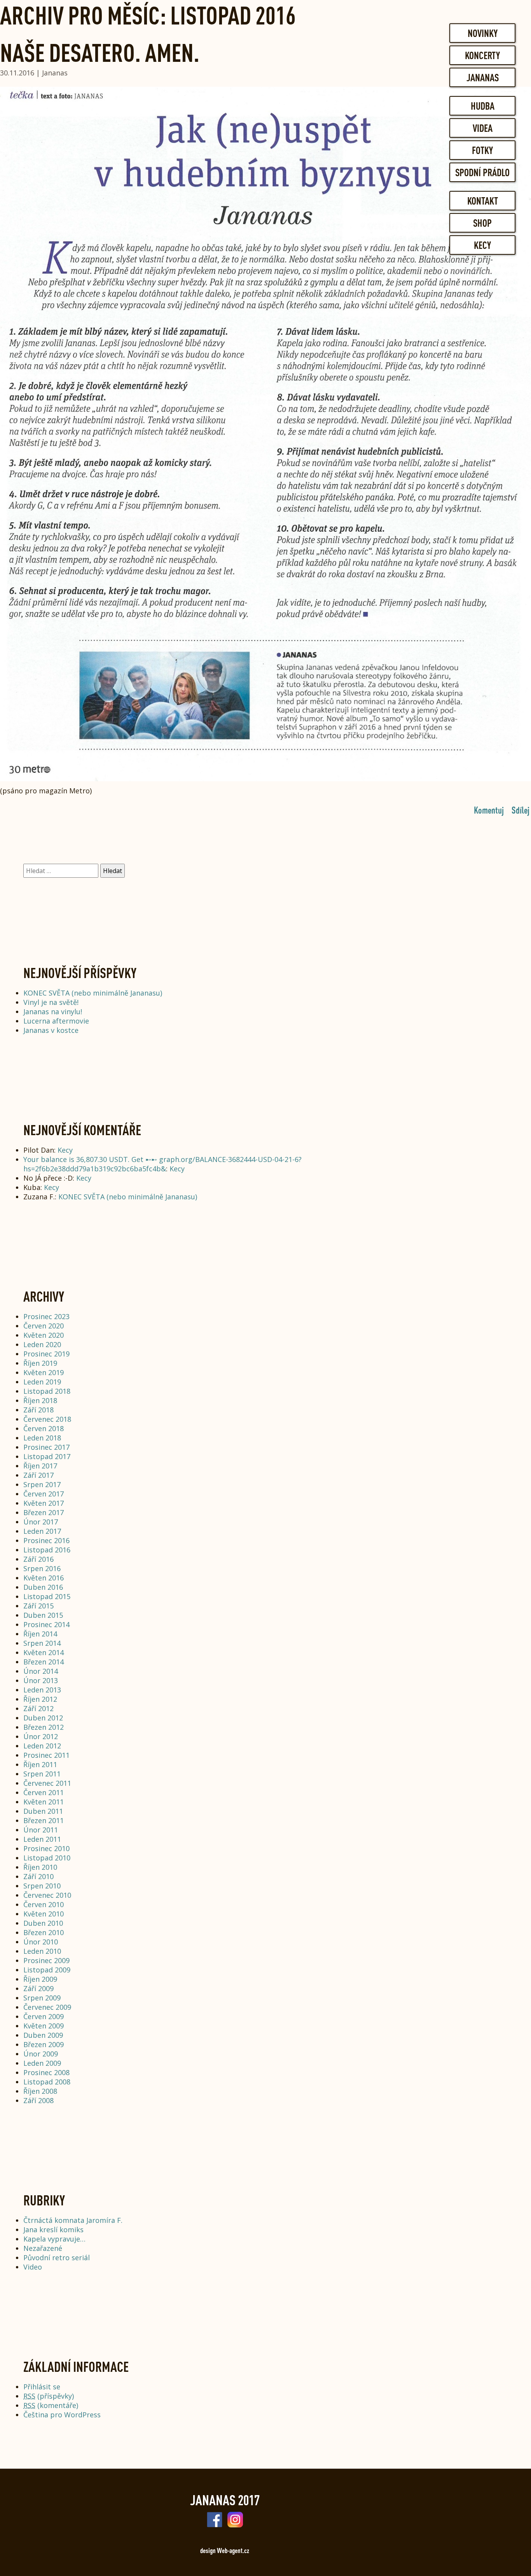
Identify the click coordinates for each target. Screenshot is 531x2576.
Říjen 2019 (40, 1363)
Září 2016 (38, 1559)
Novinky (483, 33)
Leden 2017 (42, 1531)
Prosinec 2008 (46, 2072)
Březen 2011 (44, 1820)
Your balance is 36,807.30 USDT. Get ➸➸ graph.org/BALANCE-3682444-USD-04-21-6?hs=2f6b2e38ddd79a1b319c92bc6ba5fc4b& (162, 1164)
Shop (482, 223)
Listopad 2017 (47, 1456)
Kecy (482, 245)
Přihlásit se (42, 2387)
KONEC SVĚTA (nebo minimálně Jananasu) (93, 993)
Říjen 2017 (40, 1466)
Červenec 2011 (47, 1783)
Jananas (483, 77)
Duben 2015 (43, 1615)
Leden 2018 (42, 1438)
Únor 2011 (41, 1830)
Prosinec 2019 (46, 1354)
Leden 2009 (42, 2063)
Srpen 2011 (42, 1774)
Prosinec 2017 (46, 1447)
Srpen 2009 (42, 1998)
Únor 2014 (41, 1671)
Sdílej (521, 810)
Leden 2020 (42, 1344)
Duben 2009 (43, 2035)
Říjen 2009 (40, 1979)
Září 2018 (38, 1410)
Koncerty (482, 55)
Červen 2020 (44, 1326)
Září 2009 (38, 1988)
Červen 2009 (44, 2016)
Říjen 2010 (40, 1867)
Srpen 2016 (42, 1568)
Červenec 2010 (47, 1895)
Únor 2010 (41, 1942)
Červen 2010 (44, 1904)
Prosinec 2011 (46, 1755)
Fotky (482, 150)
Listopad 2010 (47, 1858)
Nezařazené (43, 2248)
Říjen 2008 (40, 2091)
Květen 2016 (44, 1578)
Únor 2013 (41, 1680)
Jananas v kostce (51, 1030)
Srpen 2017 (42, 1484)
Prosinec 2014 (46, 1624)
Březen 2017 (44, 1512)
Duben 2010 (43, 1923)
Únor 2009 (41, 2054)
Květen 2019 (44, 1372)
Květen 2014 (44, 1652)
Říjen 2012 (40, 1699)
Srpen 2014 (42, 1643)
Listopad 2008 (47, 2082)
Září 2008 (38, 2100)
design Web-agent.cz (225, 2550)
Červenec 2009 (47, 2007)
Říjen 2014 (40, 1634)
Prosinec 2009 (46, 1960)
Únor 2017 (41, 1522)
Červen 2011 (44, 1792)
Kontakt (483, 201)
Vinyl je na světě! (51, 1002)
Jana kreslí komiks (53, 2229)
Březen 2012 (44, 1727)
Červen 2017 (44, 1494)
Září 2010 (38, 1876)
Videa (483, 128)
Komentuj (489, 810)
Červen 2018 (44, 1428)
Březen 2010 (44, 1932)
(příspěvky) (49, 2396)
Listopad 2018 (47, 1391)
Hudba (483, 106)
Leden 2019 (42, 1382)
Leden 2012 (42, 1746)
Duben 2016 (43, 1587)
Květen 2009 (44, 2026)
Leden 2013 (42, 1690)
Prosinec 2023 (46, 1316)
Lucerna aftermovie (56, 1021)
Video (33, 2267)
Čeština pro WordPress (62, 2415)
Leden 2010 (42, 1951)
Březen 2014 (44, 1662)
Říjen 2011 (40, 1764)
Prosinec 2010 (46, 1848)
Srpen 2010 (42, 1886)
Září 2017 (38, 1475)
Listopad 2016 (47, 1550)
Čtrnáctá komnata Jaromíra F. (73, 2220)
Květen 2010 (44, 1914)
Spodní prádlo (482, 172)
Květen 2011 (44, 1802)
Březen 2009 (44, 2044)
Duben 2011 (43, 1811)
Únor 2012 (41, 1736)
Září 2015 (38, 1606)
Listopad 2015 (47, 1596)
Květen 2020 (44, 1335)
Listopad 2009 (47, 1970)
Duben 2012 (43, 1718)
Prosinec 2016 (46, 1540)
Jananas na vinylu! (53, 1011)
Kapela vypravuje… (54, 2239)
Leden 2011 (42, 1839)
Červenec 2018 (47, 1419)
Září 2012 (38, 1708)
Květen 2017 (44, 1503)
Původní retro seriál (57, 2257)
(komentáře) (51, 2405)
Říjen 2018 (40, 1400)
